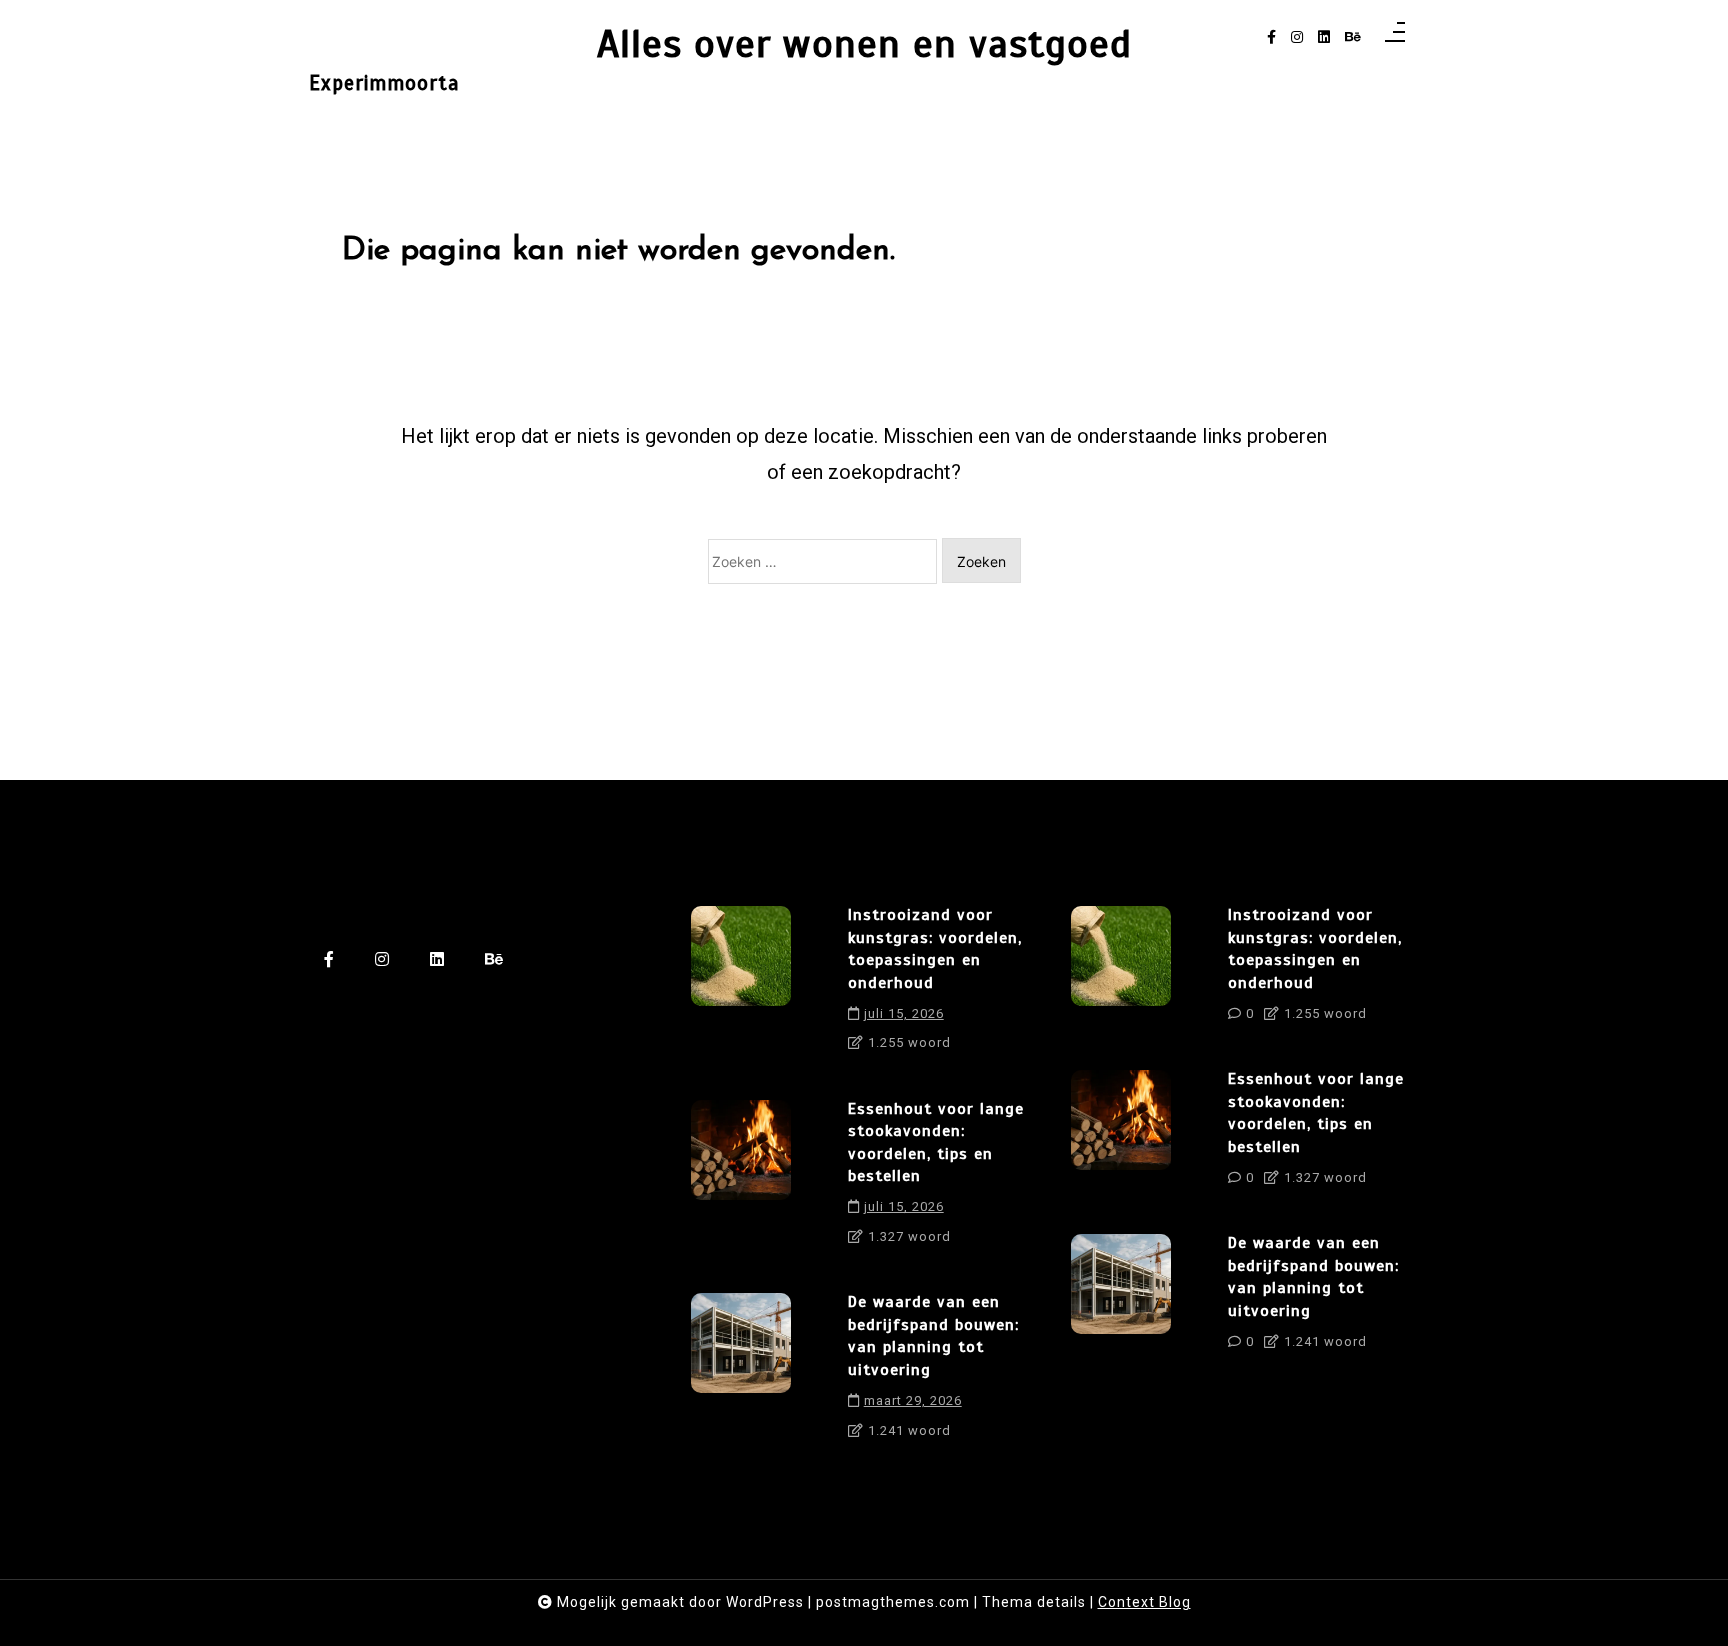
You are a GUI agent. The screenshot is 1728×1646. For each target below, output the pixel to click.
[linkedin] (1324, 37)
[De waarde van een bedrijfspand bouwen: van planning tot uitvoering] (741, 1373)
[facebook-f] (1271, 37)
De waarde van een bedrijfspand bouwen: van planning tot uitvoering (933, 1335)
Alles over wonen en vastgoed (864, 44)
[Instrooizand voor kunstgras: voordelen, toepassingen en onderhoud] (741, 986)
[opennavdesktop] (1395, 37)
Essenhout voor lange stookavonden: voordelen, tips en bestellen (936, 1142)
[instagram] (1297, 37)
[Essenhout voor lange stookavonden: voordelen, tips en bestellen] (741, 1180)
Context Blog (1144, 1602)
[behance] (1353, 37)
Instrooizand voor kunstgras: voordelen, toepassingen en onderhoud (935, 948)
